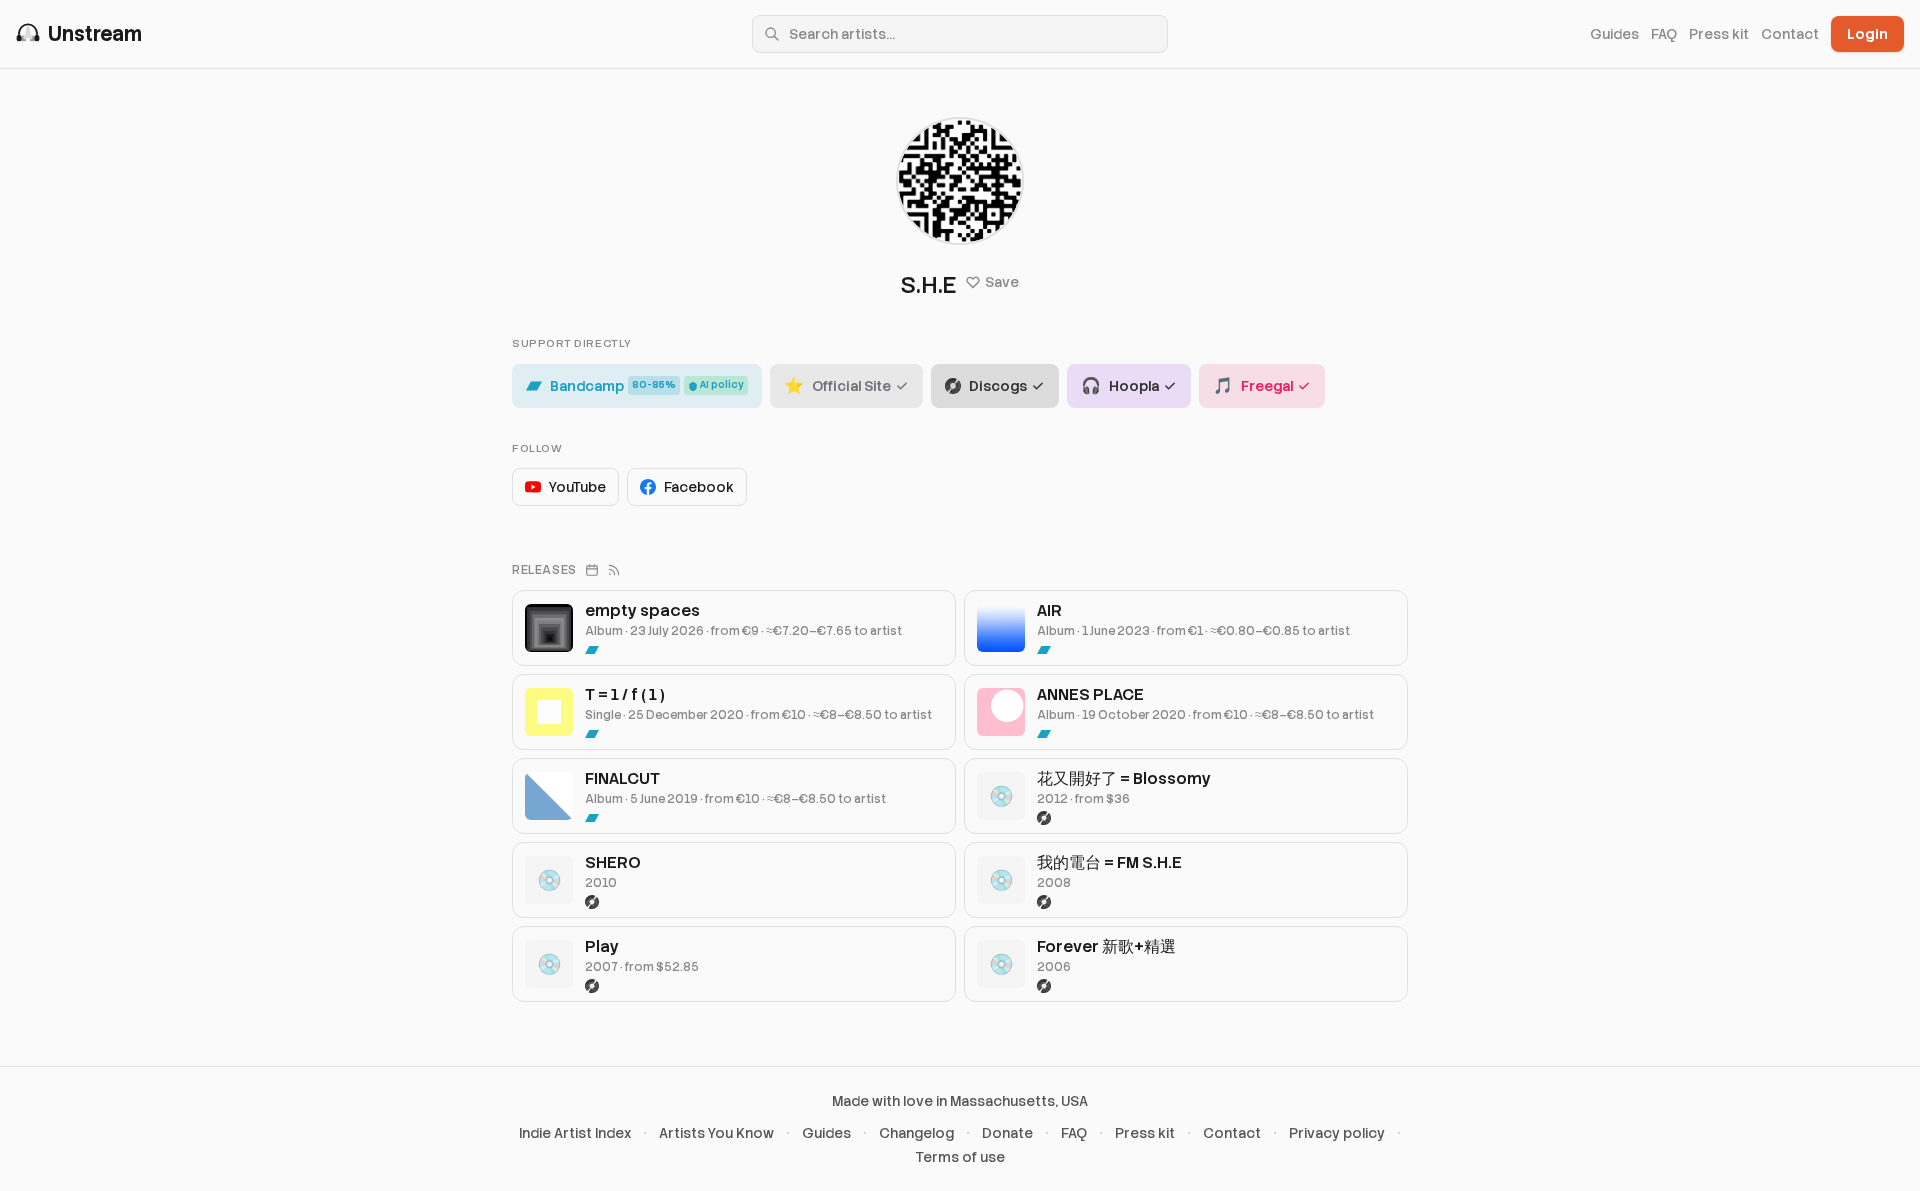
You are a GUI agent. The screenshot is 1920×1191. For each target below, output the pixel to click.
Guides (1614, 34)
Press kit (1719, 34)
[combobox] (960, 34)
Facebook (699, 487)
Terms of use (960, 1157)
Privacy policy (1337, 1133)
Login (1867, 34)
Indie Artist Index (575, 1133)
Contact (1790, 34)
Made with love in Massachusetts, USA (960, 1101)
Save (1002, 282)
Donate (1007, 1133)
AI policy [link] (722, 384)
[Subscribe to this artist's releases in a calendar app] (592, 570)
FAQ (1664, 34)
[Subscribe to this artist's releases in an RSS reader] (614, 570)
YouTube (577, 487)
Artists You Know (716, 1133)
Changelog (916, 1133)
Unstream (95, 34)
